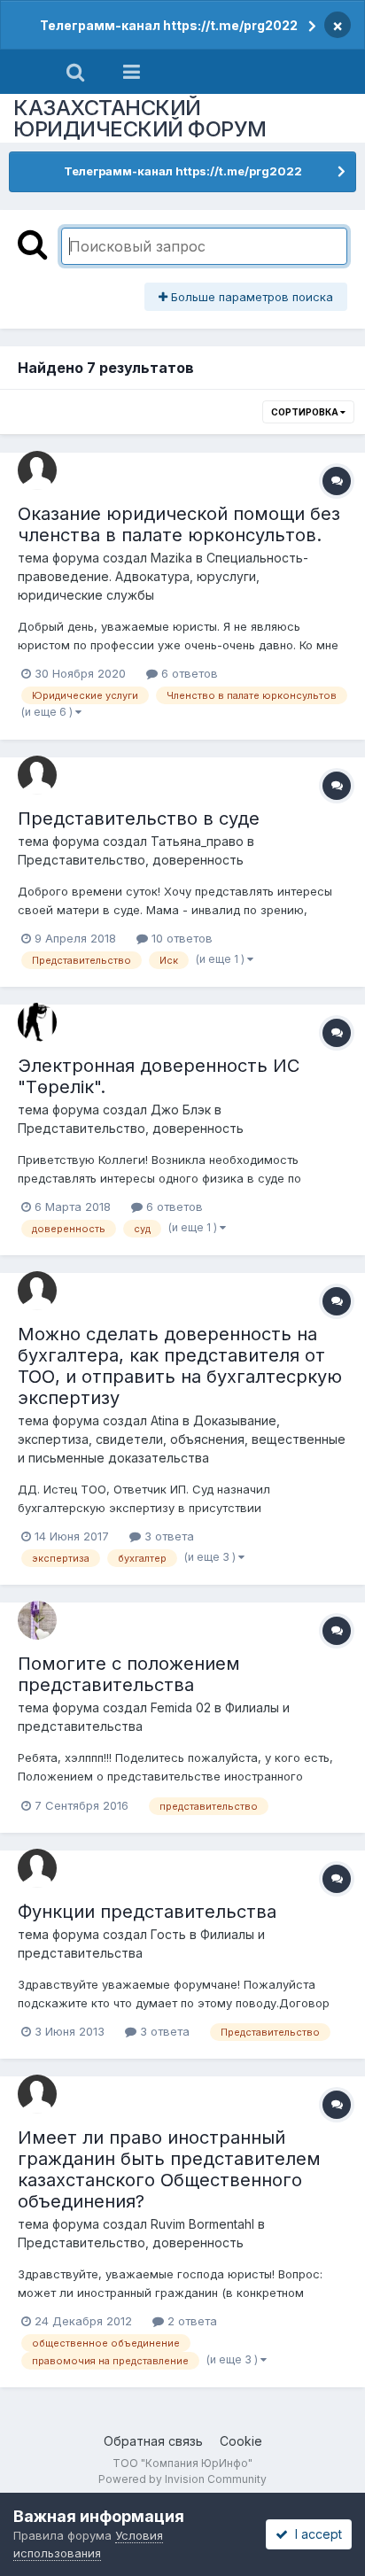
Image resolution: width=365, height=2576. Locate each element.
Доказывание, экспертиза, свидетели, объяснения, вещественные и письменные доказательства (182, 1439)
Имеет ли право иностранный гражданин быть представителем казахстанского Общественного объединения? (169, 2169)
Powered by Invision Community (182, 2479)
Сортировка (306, 412)
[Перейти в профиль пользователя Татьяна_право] (37, 775)
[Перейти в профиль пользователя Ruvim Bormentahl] (37, 2094)
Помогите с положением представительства (129, 1674)
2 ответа (190, 2321)
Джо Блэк (181, 1110)
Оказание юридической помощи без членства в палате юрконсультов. (179, 524)
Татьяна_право (197, 841)
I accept (315, 2534)
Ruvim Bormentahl (202, 2224)
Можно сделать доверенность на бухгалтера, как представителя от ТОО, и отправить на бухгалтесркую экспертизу (180, 1366)
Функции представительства (147, 1912)
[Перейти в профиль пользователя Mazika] (37, 470)
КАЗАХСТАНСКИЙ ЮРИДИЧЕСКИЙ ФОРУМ (140, 118)
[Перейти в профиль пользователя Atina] (37, 1291)
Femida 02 (181, 1707)
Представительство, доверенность (131, 860)
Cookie (241, 2441)
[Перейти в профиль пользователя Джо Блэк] (37, 1022)
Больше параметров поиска (250, 297)
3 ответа (167, 1536)
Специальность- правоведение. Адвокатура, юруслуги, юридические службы (163, 576)
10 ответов (180, 938)
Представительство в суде (139, 819)
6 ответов (188, 673)
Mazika (171, 558)
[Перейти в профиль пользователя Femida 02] (37, 1620)
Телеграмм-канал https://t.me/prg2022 (169, 25)
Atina (165, 1420)
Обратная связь (153, 2441)
